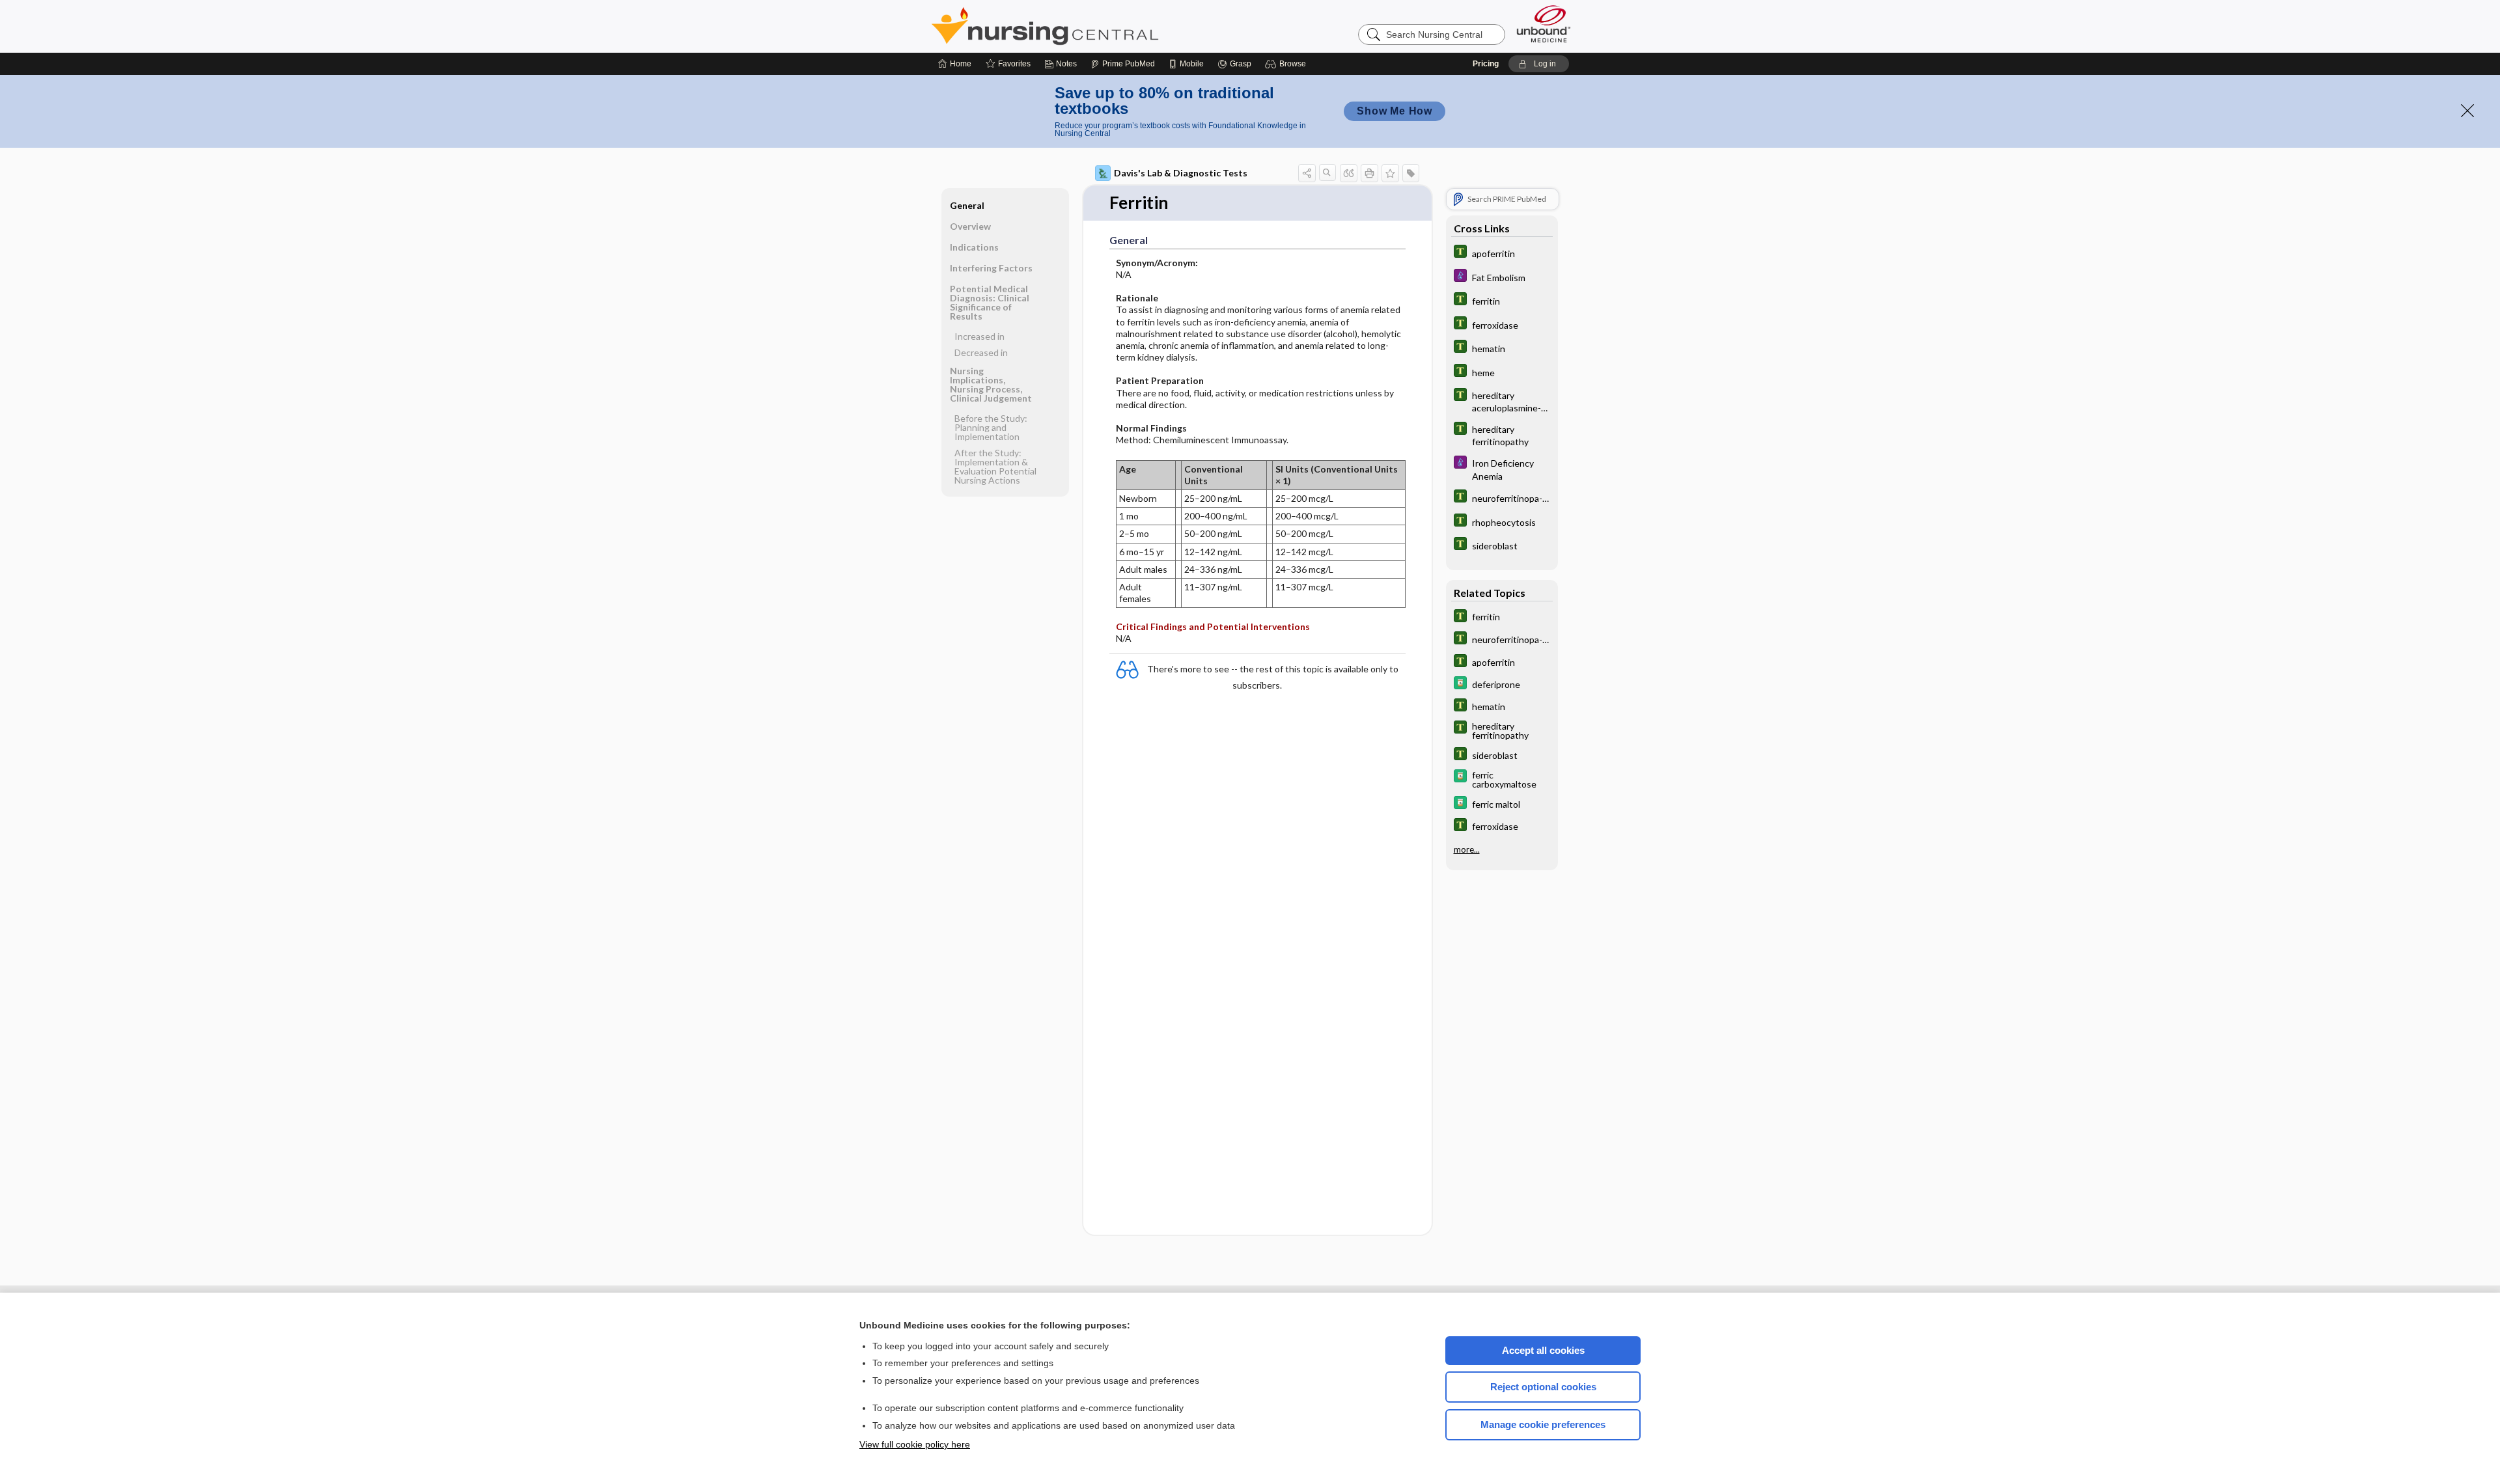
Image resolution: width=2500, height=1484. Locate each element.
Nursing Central (1094, 26)
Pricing (1486, 64)
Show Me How (1395, 111)
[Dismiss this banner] (2467, 111)
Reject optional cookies (1543, 1387)
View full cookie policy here (915, 1444)
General (967, 205)
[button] (1287, 64)
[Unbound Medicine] (1544, 24)
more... (1467, 849)
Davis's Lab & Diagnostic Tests (1181, 173)
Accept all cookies (1543, 1350)
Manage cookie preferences (1543, 1424)
